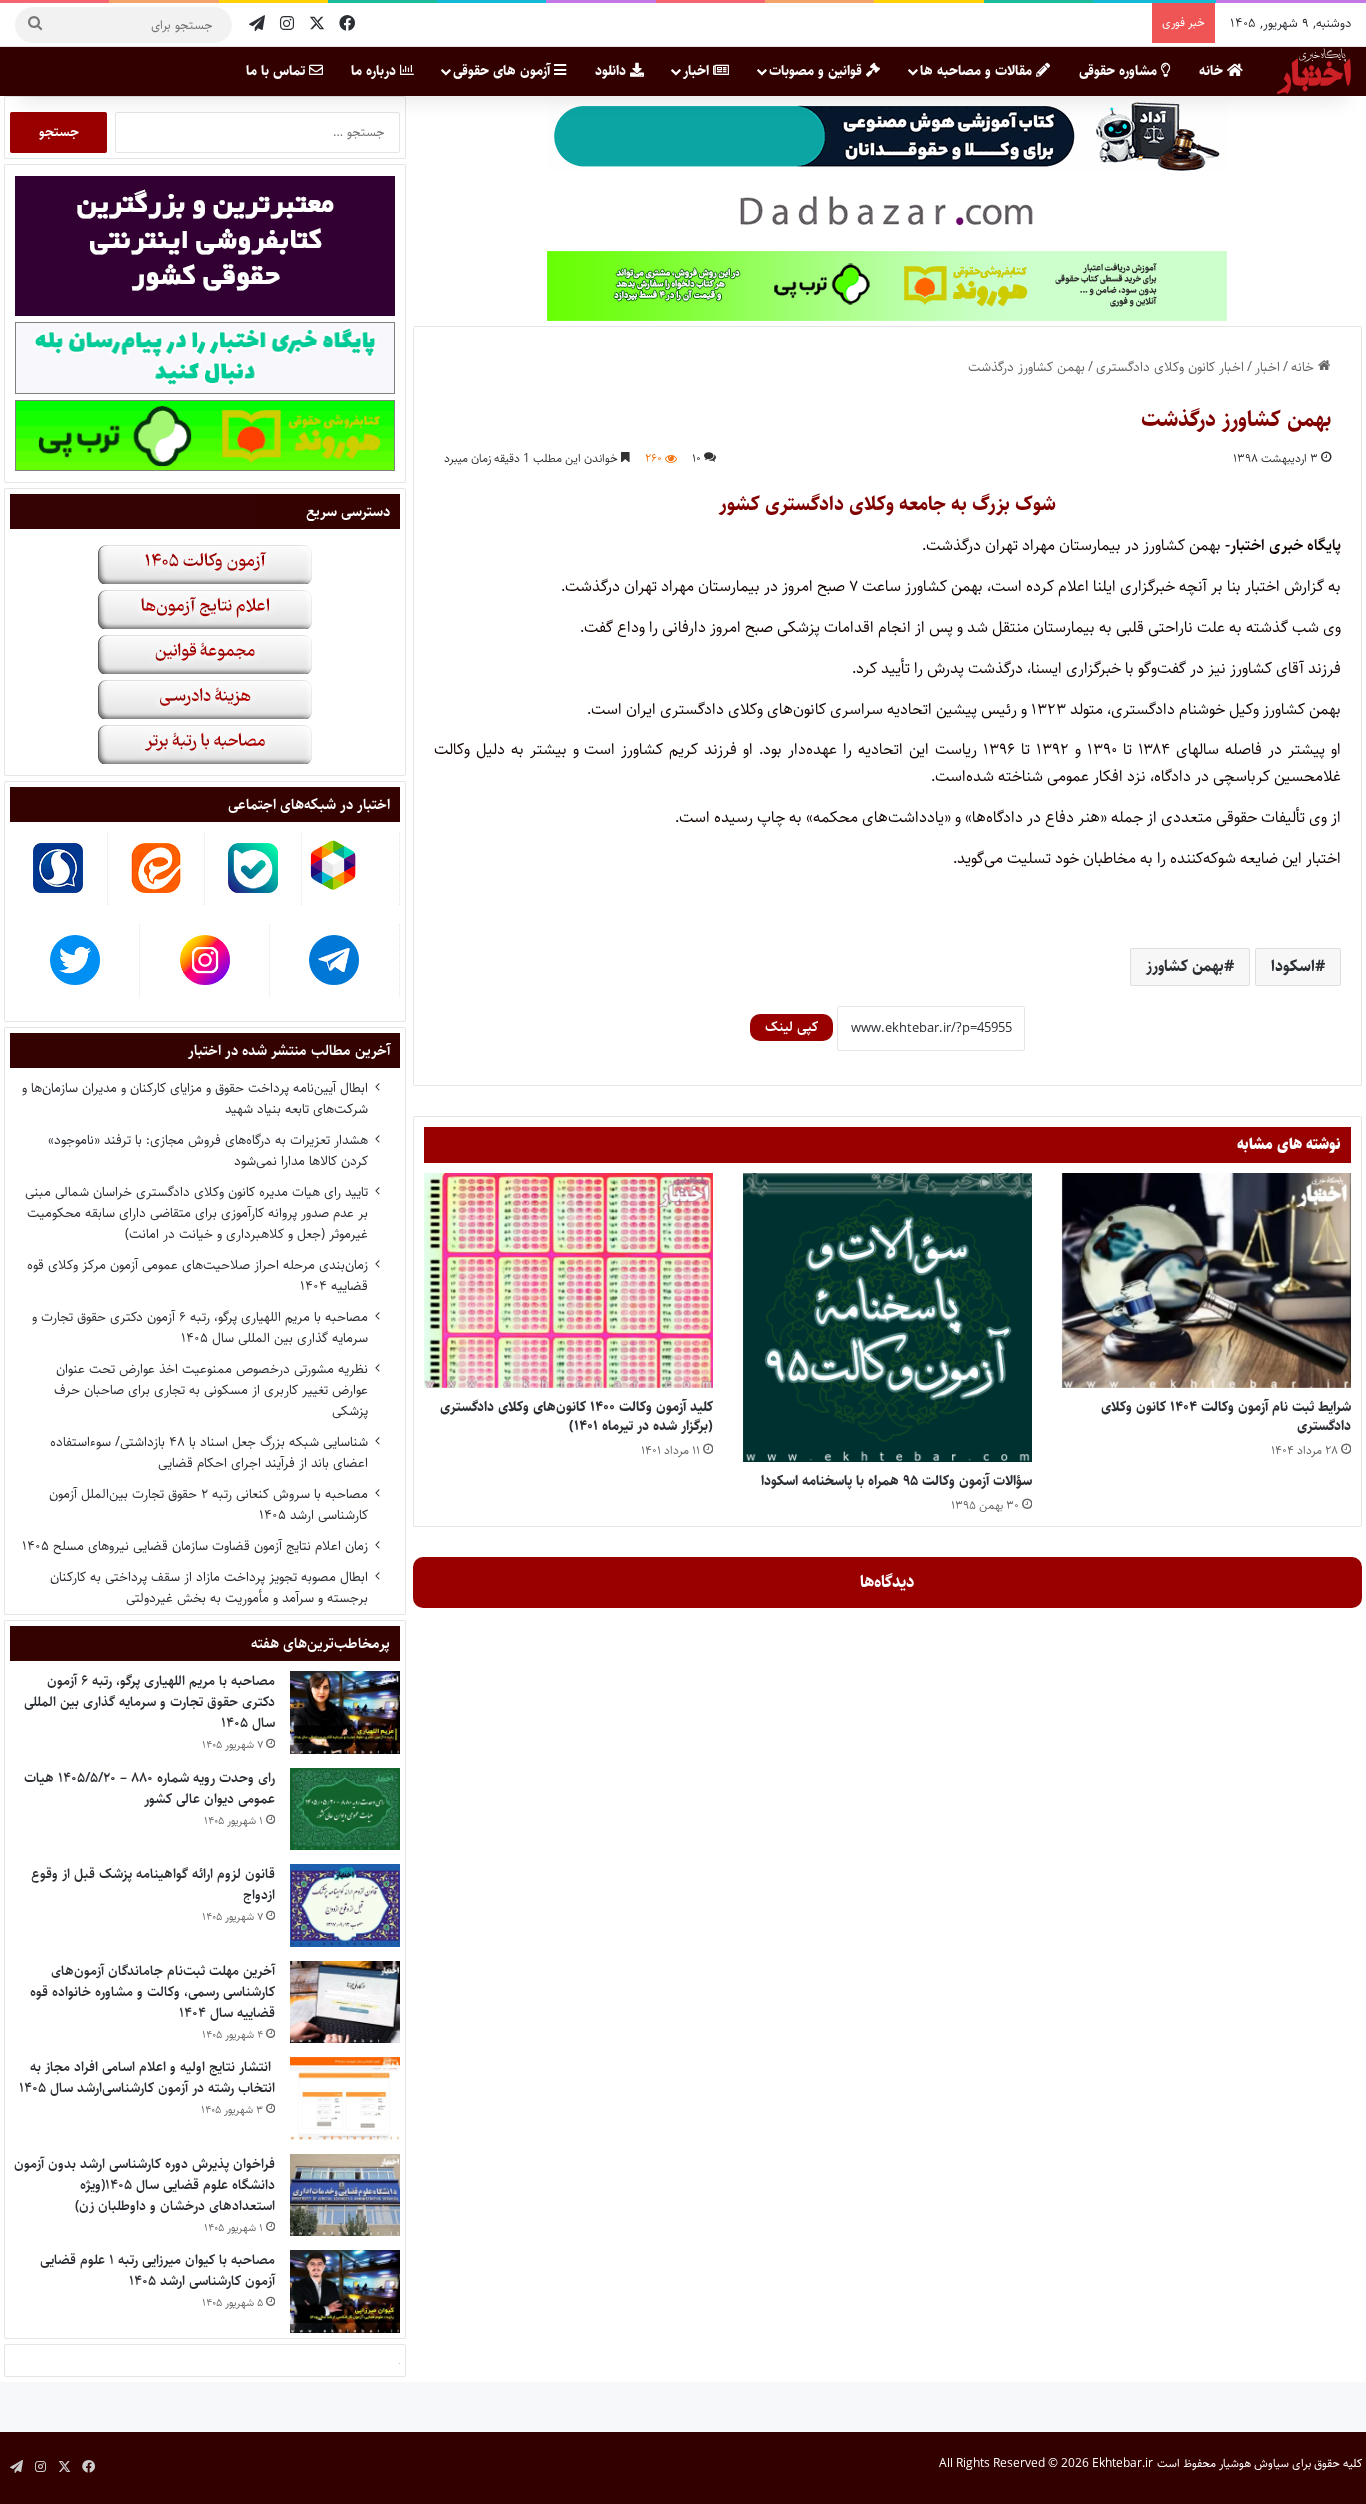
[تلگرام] (257, 24)
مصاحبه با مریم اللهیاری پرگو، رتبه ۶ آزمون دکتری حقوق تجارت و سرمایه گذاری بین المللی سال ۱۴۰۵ (200, 1327)
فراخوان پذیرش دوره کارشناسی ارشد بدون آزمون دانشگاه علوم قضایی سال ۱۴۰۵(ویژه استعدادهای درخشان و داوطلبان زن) (144, 2185)
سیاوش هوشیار (1254, 2463)
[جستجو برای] (35, 25)
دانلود (612, 71)
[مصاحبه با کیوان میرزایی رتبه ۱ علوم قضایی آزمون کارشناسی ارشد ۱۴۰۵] (345, 2291)
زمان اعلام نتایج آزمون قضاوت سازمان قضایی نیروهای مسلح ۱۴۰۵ (195, 1546)
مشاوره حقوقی (1120, 71)
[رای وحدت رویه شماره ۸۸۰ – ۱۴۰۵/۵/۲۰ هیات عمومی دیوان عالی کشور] (345, 1809)
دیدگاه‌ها (887, 1582)
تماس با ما (277, 71)
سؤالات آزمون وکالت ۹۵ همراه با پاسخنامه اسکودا (896, 1481)
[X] (317, 24)
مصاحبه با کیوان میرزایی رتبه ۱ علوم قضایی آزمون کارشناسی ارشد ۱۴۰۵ (157, 2270)
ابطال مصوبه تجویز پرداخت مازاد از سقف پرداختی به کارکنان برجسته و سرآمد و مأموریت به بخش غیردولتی (209, 1587)
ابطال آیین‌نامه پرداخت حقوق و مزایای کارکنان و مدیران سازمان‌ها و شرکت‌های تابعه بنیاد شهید (195, 1098)
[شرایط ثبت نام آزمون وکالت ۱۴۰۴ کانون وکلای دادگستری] (1206, 1280)
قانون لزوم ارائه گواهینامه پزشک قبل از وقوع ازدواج (153, 1884)
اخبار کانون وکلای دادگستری (1170, 367)
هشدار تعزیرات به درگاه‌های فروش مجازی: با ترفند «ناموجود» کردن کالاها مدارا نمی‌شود (208, 1150)
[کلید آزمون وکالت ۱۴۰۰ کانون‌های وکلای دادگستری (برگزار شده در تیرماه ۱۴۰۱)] (568, 1280)
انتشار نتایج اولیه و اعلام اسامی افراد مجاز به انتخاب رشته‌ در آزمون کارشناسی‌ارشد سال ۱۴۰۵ (147, 2077)
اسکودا (1293, 966)
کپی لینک (791, 1027)
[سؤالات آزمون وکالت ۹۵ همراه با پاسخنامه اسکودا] (887, 1317)
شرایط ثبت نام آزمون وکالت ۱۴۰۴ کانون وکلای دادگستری (1226, 1416)
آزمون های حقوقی (503, 71)
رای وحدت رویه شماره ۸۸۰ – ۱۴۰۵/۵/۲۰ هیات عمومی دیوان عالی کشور (149, 1788)
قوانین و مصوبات (817, 71)
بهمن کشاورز (1185, 966)
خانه (1213, 71)
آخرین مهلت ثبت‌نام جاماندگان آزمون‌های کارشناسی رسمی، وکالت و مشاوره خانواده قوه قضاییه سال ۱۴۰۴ (152, 1992)
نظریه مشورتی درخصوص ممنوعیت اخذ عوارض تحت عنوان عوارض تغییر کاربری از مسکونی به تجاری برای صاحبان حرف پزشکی (211, 1390)
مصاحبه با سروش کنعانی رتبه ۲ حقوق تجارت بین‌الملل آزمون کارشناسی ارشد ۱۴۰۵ (208, 1504)
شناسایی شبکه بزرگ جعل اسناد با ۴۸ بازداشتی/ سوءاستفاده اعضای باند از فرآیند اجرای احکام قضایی (209, 1452)
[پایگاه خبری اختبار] (1314, 71)
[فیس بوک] (347, 24)
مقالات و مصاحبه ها (978, 71)
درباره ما (375, 71)
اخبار (698, 71)
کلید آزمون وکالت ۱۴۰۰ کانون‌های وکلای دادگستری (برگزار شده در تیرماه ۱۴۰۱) (576, 1416)
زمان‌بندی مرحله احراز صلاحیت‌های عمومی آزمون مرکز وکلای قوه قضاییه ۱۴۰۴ (197, 1275)
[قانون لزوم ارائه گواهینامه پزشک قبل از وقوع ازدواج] (345, 1905)
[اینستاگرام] (287, 24)
